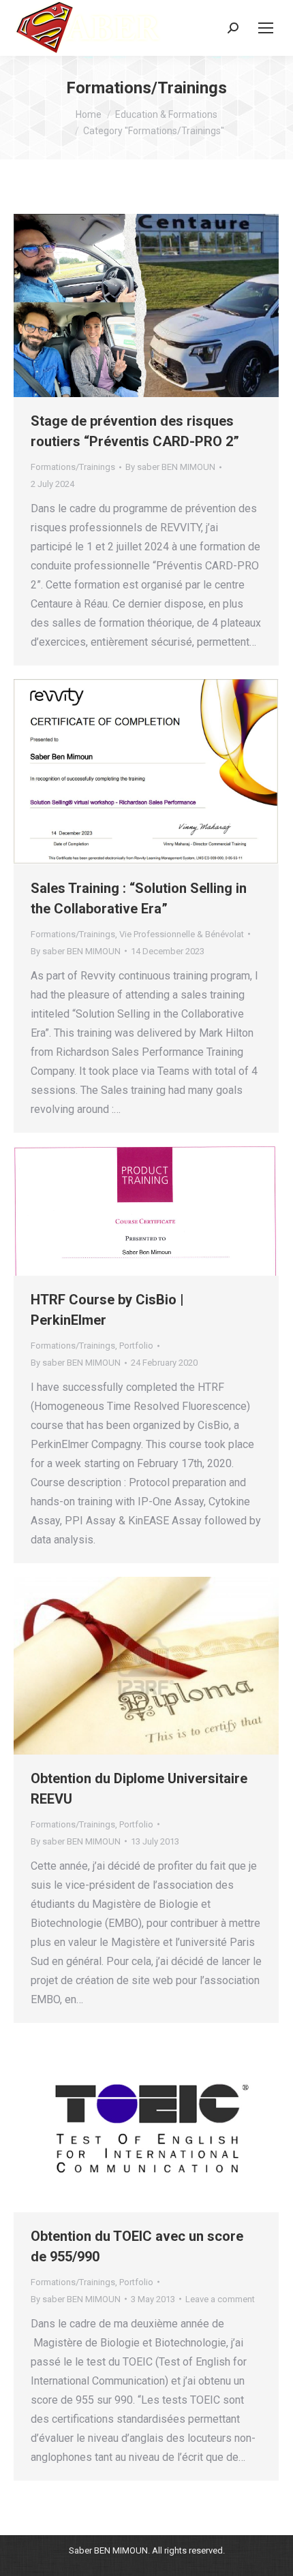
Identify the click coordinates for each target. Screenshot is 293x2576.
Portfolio (136, 1346)
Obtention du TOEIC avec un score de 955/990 (137, 2246)
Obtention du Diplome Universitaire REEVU (139, 1789)
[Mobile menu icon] (266, 28)
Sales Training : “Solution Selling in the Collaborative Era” (139, 898)
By (170, 467)
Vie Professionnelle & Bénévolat (182, 934)
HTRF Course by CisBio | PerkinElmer (107, 1310)
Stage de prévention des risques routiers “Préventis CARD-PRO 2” (135, 431)
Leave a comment (220, 2299)
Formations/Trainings (73, 467)
